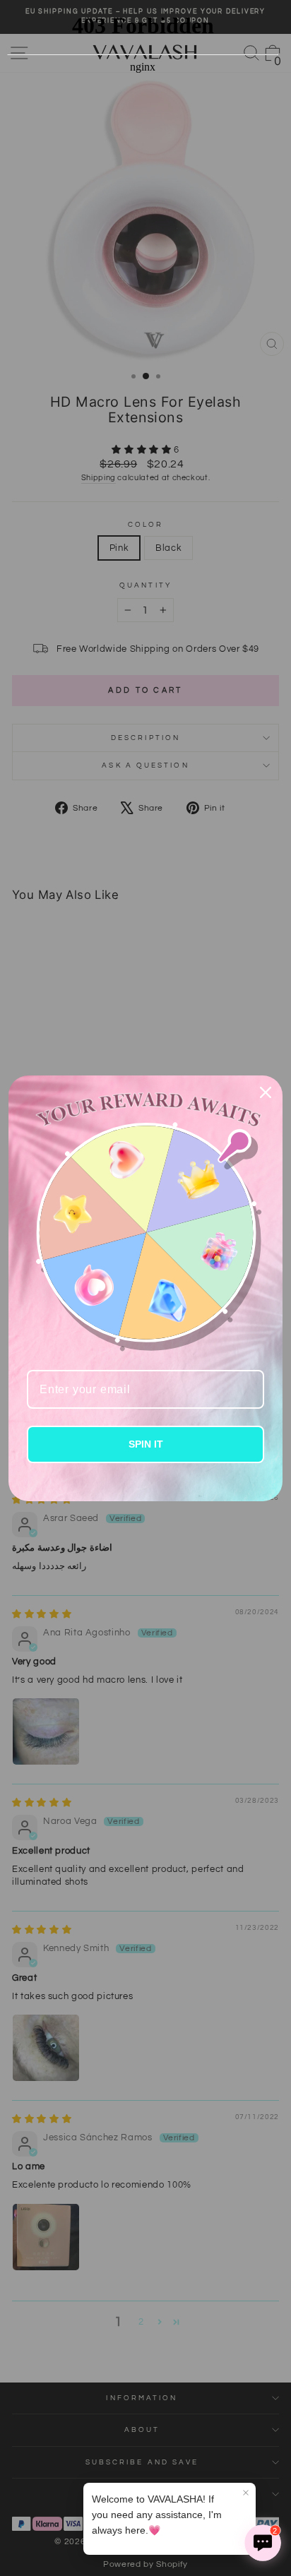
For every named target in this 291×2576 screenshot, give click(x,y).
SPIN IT (146, 1444)
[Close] (266, 1092)
